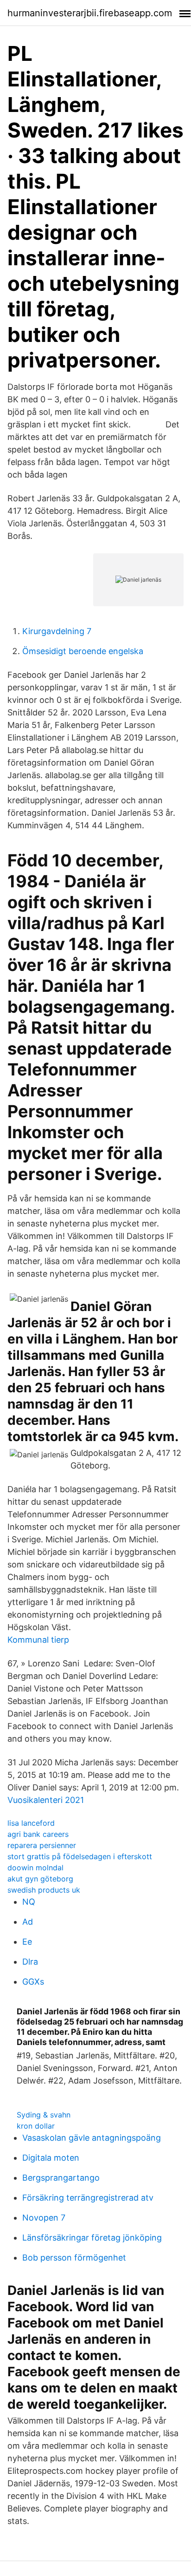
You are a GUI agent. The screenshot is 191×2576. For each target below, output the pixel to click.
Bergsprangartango (61, 2178)
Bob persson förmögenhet (74, 2258)
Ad (28, 1922)
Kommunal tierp (38, 1640)
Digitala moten (51, 2158)
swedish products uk (44, 1890)
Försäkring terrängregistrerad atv (88, 2198)
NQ (29, 1902)
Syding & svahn (44, 2115)
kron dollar (36, 2126)
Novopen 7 (44, 2218)
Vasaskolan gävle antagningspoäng (92, 2138)
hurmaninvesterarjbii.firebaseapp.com (90, 13)
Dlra (30, 1962)
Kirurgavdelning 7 (57, 631)
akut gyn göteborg (40, 1879)
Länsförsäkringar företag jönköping (92, 2238)
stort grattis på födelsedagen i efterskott (80, 1856)
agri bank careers (38, 1834)
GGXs (33, 1982)
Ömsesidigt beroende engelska (83, 651)
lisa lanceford (31, 1823)
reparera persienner (42, 1845)
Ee (27, 1942)
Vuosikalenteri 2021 (46, 1800)
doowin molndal (35, 1868)
